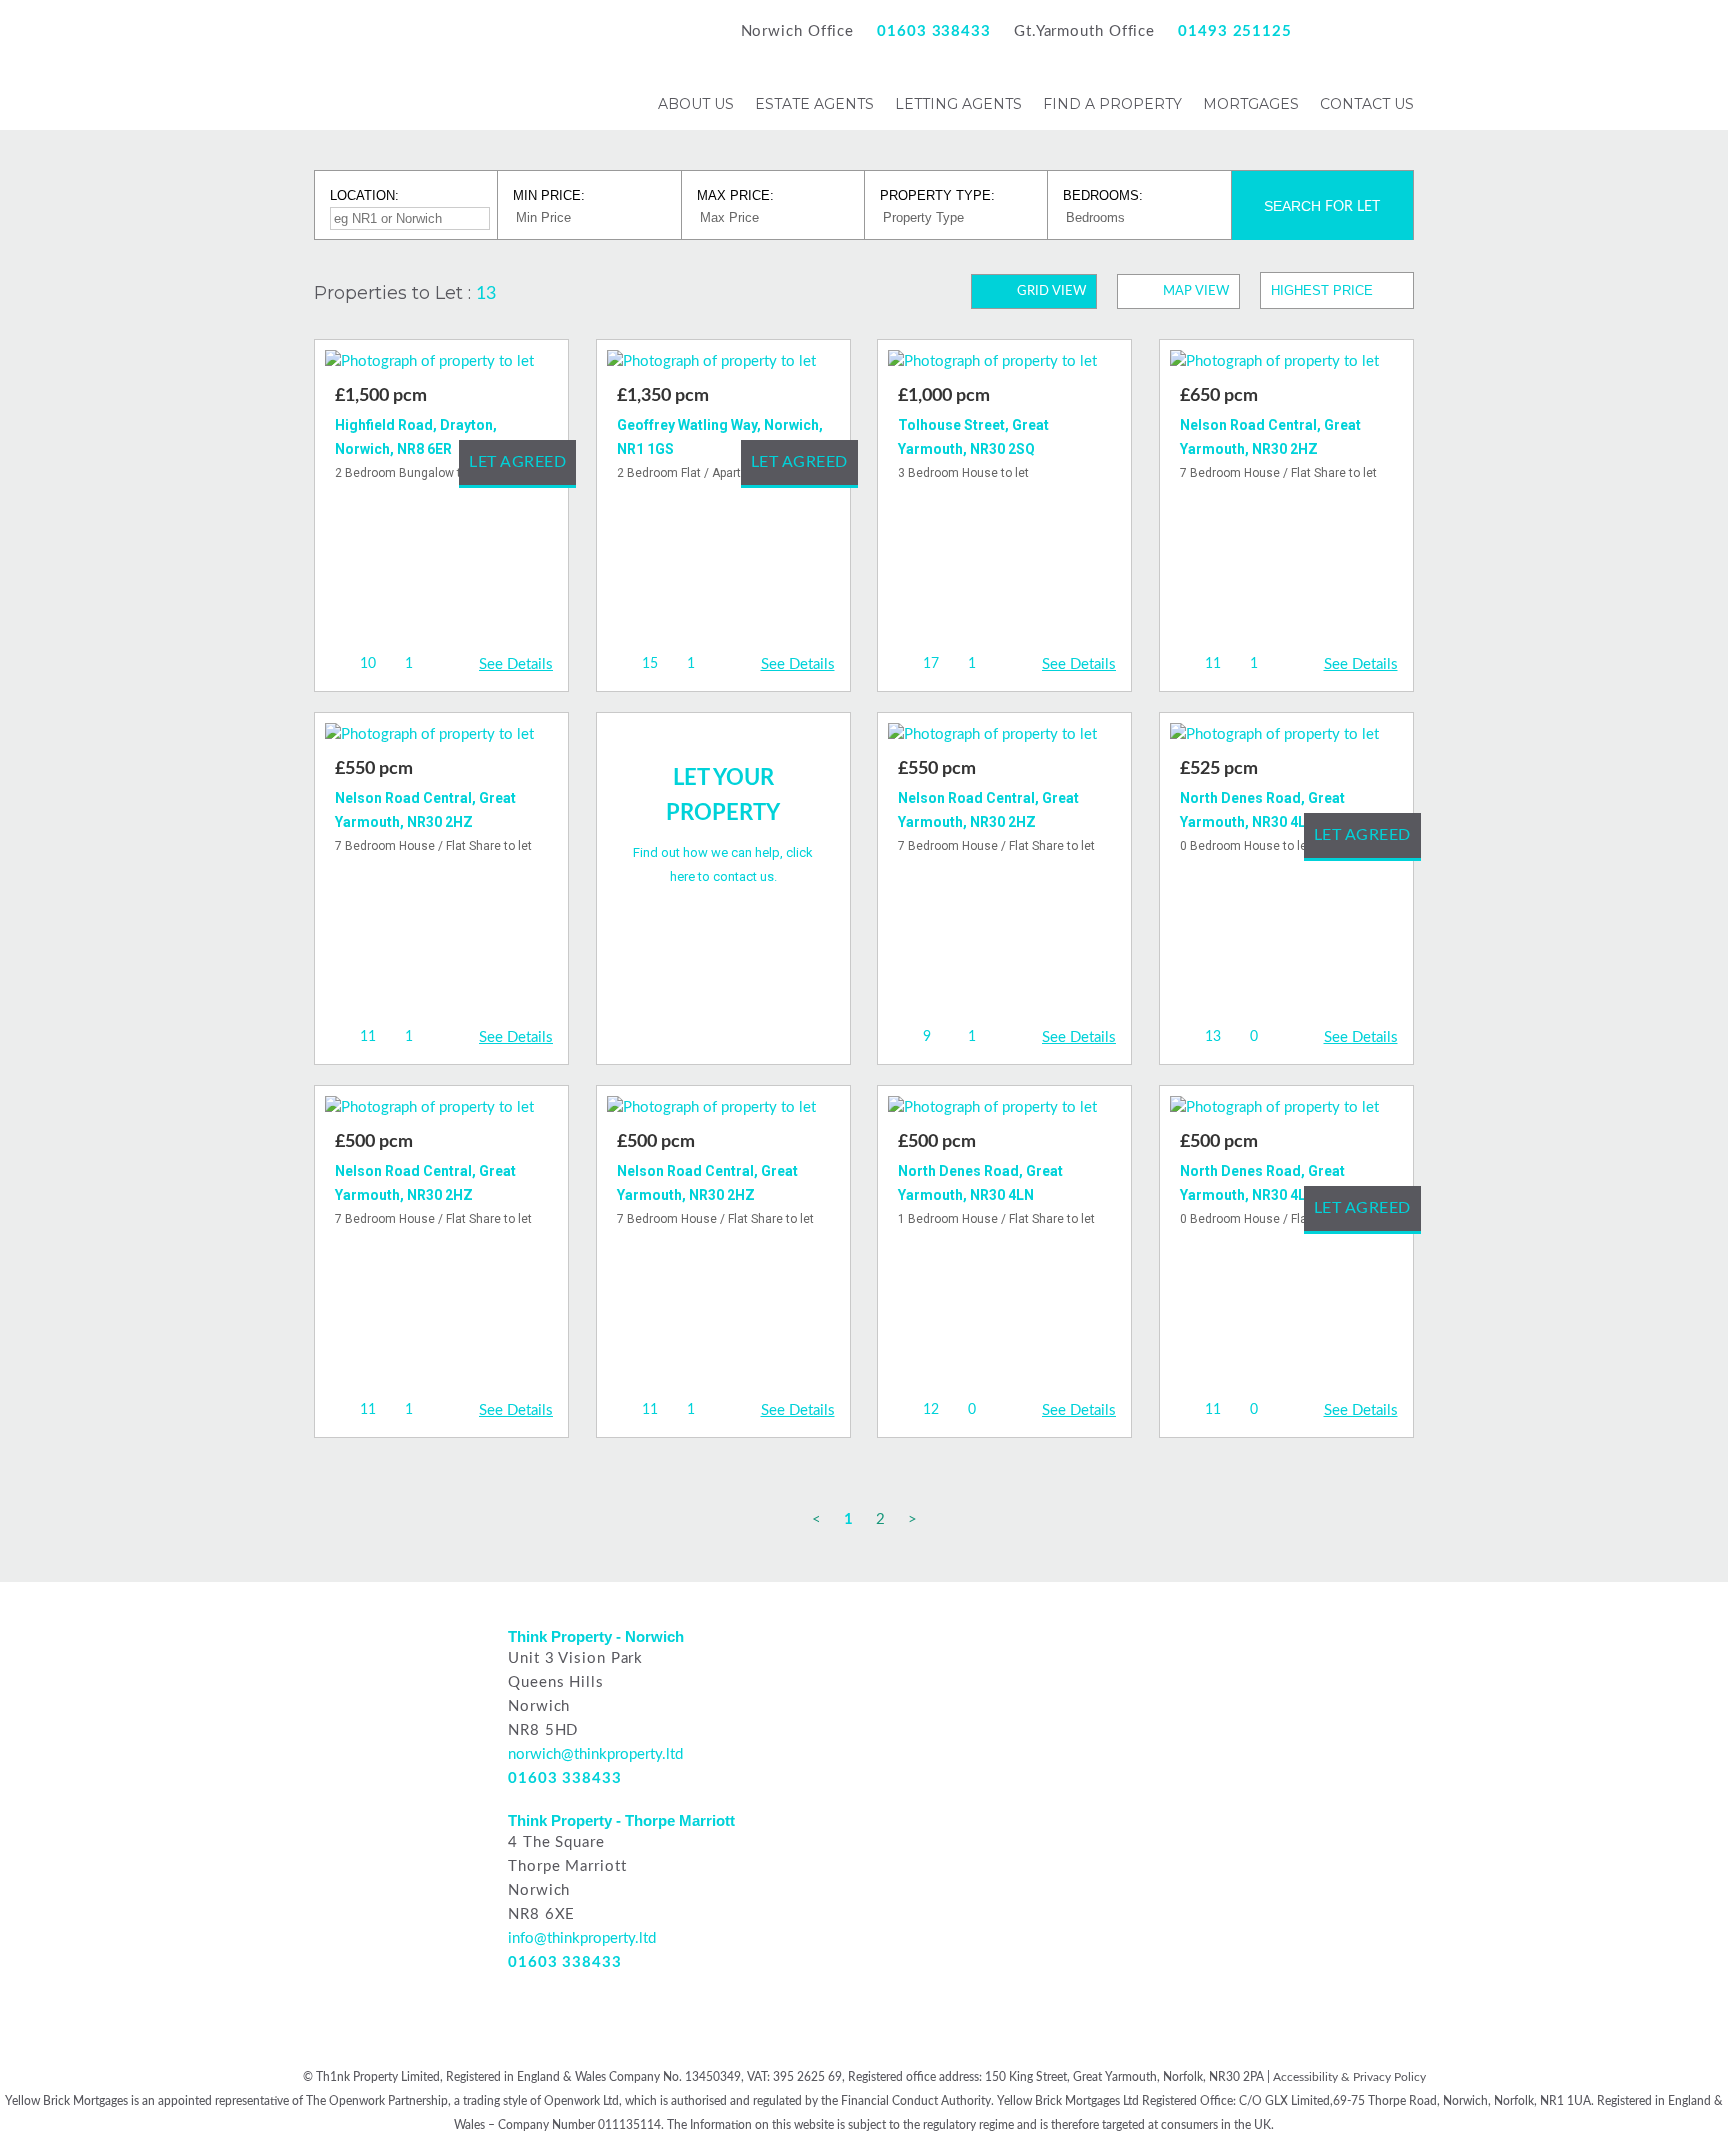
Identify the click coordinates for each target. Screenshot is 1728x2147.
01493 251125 (1235, 31)
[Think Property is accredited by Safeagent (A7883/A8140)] (1145, 1681)
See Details (516, 664)
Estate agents (814, 104)
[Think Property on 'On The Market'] (1145, 1645)
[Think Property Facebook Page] (1330, 31)
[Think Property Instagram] (1365, 31)
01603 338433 (934, 31)
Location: (364, 195)
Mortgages (1251, 104)
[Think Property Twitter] (1400, 31)
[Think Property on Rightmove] (922, 1645)
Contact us (1367, 104)
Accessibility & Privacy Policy (1349, 2077)
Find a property (1112, 104)
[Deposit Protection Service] (1031, 1681)
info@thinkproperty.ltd (582, 1938)
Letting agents (958, 104)
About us (696, 104)
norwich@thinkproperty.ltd (595, 1754)
